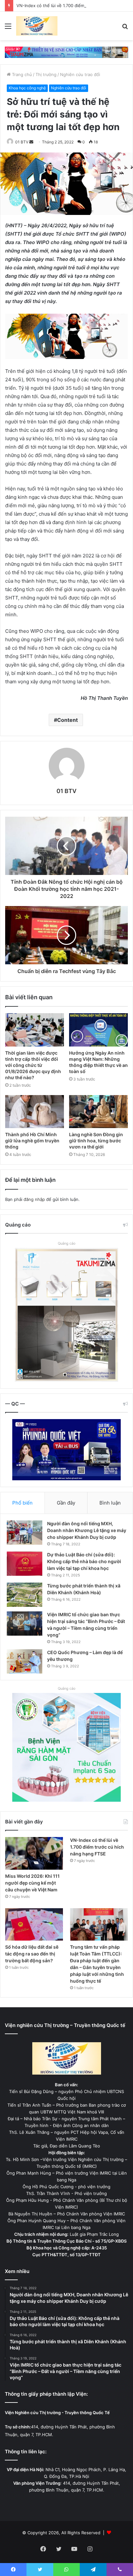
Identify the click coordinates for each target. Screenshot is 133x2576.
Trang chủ (21, 74)
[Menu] (8, 28)
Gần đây (66, 1503)
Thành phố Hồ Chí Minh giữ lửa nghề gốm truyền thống (32, 1141)
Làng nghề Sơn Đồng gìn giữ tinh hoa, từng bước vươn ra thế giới (96, 1141)
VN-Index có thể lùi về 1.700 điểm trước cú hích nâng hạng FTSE (97, 1847)
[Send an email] (31, 142)
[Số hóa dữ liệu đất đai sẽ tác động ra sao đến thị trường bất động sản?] (34, 1925)
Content (67, 720)
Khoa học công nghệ (27, 88)
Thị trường (46, 74)
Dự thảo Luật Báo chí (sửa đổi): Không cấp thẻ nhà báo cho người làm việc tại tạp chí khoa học (84, 1561)
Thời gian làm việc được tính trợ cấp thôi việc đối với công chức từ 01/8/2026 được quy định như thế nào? (33, 1065)
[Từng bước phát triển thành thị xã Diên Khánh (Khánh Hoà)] (25, 1595)
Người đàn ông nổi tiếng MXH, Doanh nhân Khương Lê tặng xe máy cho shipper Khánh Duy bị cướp (87, 1530)
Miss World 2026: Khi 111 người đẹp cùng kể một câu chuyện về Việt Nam (32, 1883)
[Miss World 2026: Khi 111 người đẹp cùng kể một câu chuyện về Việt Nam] (34, 1853)
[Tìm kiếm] (125, 28)
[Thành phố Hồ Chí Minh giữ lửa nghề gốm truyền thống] (35, 1112)
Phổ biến (22, 1503)
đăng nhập (34, 1199)
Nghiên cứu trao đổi (80, 74)
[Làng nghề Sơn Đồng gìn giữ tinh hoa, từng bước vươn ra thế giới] (98, 1112)
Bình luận (110, 1503)
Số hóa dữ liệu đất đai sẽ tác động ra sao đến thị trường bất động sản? (32, 1954)
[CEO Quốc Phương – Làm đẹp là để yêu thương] (25, 1661)
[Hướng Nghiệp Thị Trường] (37, 26)
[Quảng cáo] (66, 52)
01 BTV (22, 142)
